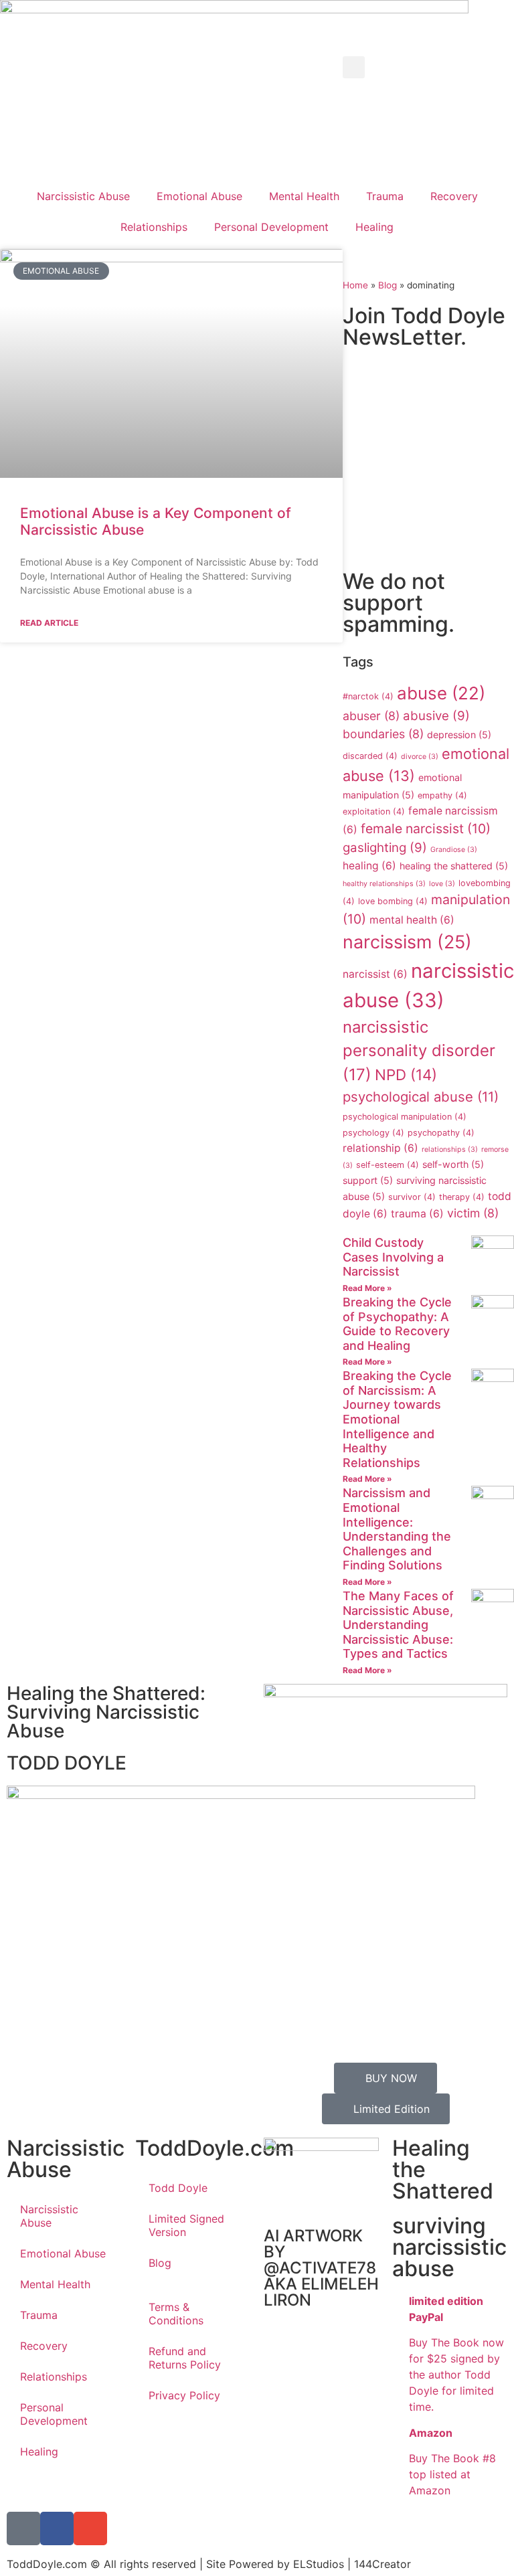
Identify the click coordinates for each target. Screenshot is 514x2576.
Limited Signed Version (186, 2225)
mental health (412, 920)
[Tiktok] (23, 2528)
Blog (388, 285)
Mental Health (304, 196)
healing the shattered (454, 866)
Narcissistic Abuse (83, 196)
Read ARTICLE (49, 623)
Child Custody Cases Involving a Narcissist (393, 1257)
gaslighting (385, 848)
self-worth (453, 1164)
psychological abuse (421, 1097)
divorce (420, 757)
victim (473, 1213)
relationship (380, 1148)
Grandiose (454, 850)
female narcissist (426, 829)
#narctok (368, 696)
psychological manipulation (405, 1117)
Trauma (385, 196)
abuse (441, 693)
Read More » (367, 1288)
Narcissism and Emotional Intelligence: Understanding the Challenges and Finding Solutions (397, 1529)
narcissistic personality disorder (419, 1051)
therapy (462, 1197)
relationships (450, 1149)
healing (369, 866)
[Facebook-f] (57, 2528)
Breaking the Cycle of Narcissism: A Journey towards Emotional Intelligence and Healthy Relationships (397, 1419)
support (368, 1180)
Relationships (154, 227)
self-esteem (388, 1165)
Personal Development (271, 227)
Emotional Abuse (199, 196)
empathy (442, 795)
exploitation (374, 811)
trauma (417, 1214)
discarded (370, 756)
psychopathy (441, 1133)
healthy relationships (384, 884)
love (442, 884)
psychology (373, 1133)
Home (355, 285)
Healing (374, 227)
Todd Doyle (178, 2188)
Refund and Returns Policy (185, 2358)
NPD (406, 1075)
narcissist (375, 974)
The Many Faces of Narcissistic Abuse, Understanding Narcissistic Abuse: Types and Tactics (398, 1625)
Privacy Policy (184, 2395)
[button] (354, 67)
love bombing (393, 901)
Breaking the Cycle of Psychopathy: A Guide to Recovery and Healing (397, 1324)
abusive (436, 716)
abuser (371, 716)
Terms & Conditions (176, 2314)
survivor (412, 1197)
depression (459, 735)
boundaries (383, 734)
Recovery (454, 196)
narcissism (407, 942)
